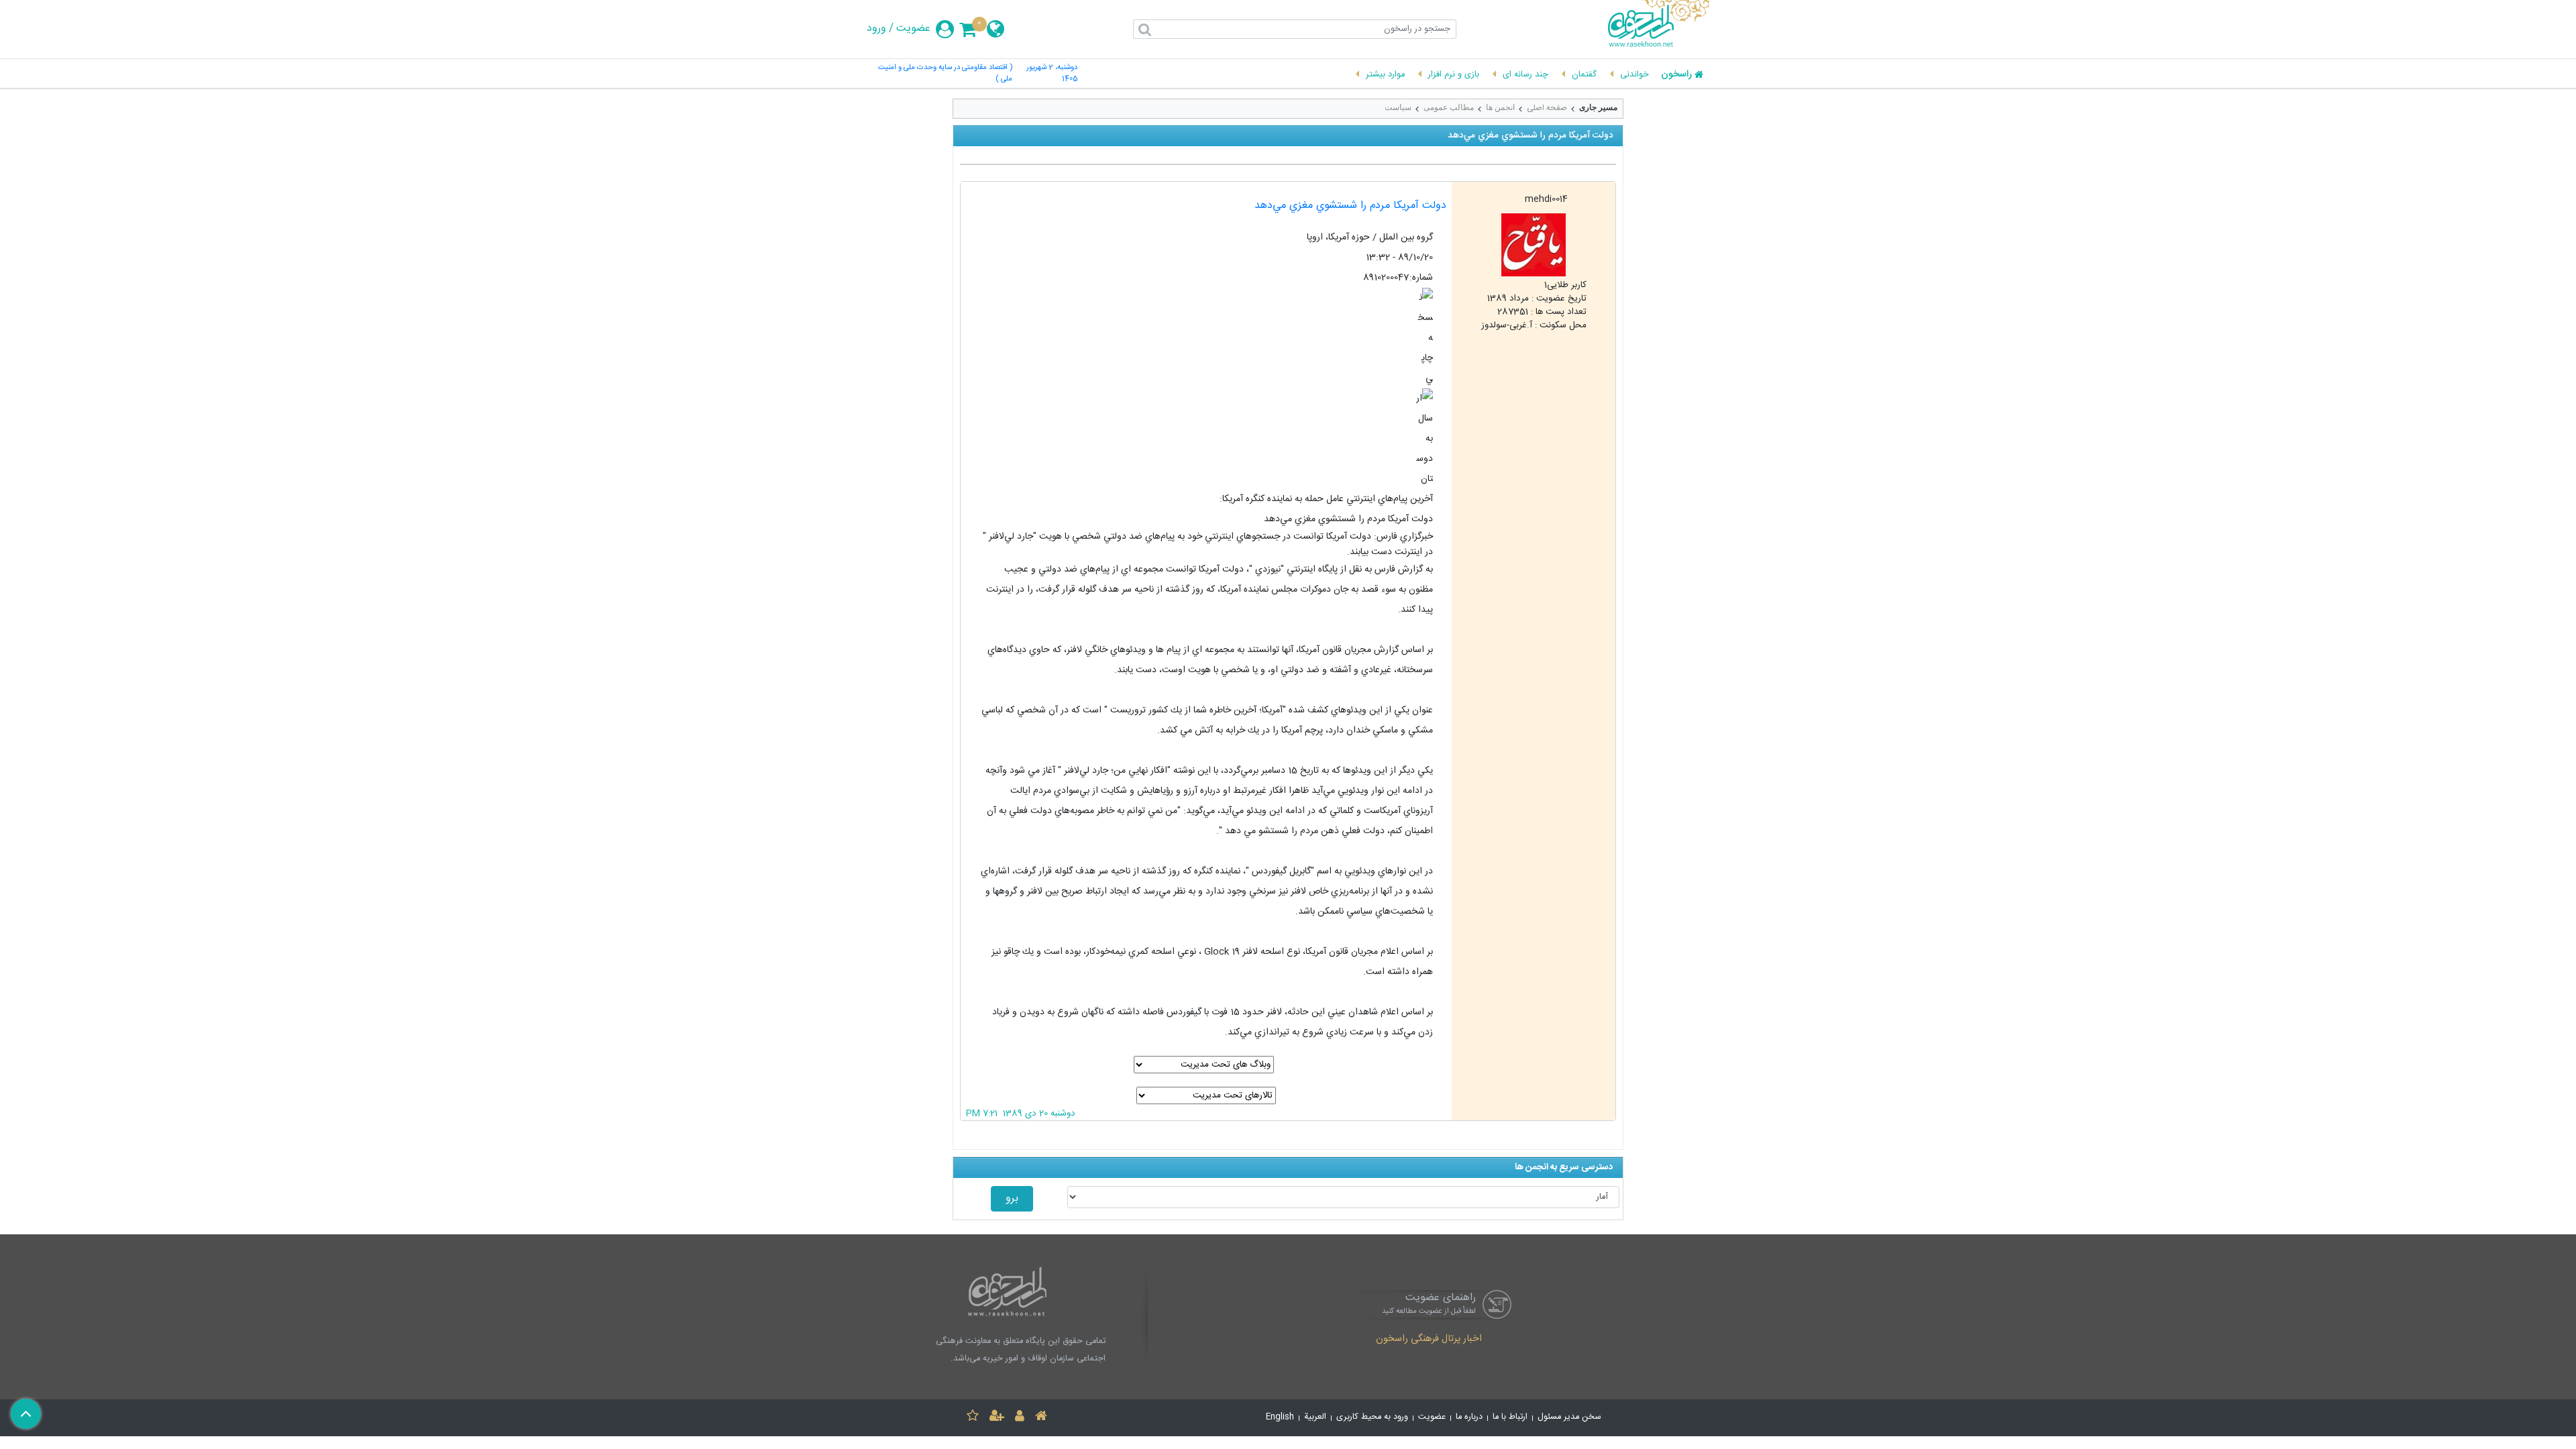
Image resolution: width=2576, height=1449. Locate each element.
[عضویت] (997, 1418)
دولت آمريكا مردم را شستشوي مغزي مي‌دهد (1350, 206)
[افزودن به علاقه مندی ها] (973, 1418)
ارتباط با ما (1510, 1417)
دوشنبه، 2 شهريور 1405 (1052, 74)
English (1280, 1417)
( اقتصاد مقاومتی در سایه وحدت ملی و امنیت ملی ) (945, 74)
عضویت (913, 29)
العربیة (1315, 1417)
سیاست (1398, 107)
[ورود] (1020, 1418)
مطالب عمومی (1449, 107)
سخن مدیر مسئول (1569, 1417)
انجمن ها (1500, 107)
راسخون (1676, 75)
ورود (876, 29)
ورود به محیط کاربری (1372, 1417)
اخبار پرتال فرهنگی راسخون (1429, 1340)
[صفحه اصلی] (1041, 1418)
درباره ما (1469, 1417)
